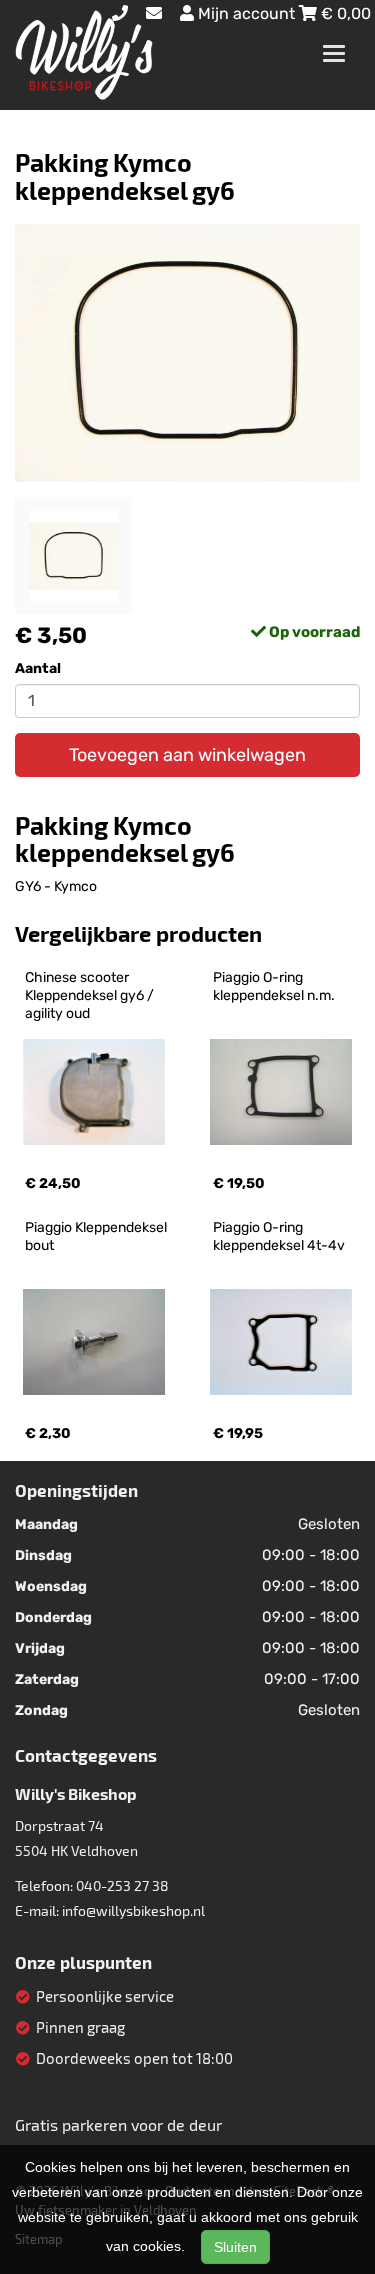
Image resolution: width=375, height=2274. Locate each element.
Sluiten (235, 2247)
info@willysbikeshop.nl (133, 1910)
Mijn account (246, 13)
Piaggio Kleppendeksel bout (97, 1236)
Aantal (38, 668)
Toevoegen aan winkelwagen (187, 755)
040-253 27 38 (122, 1885)
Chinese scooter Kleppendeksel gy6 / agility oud (91, 995)
